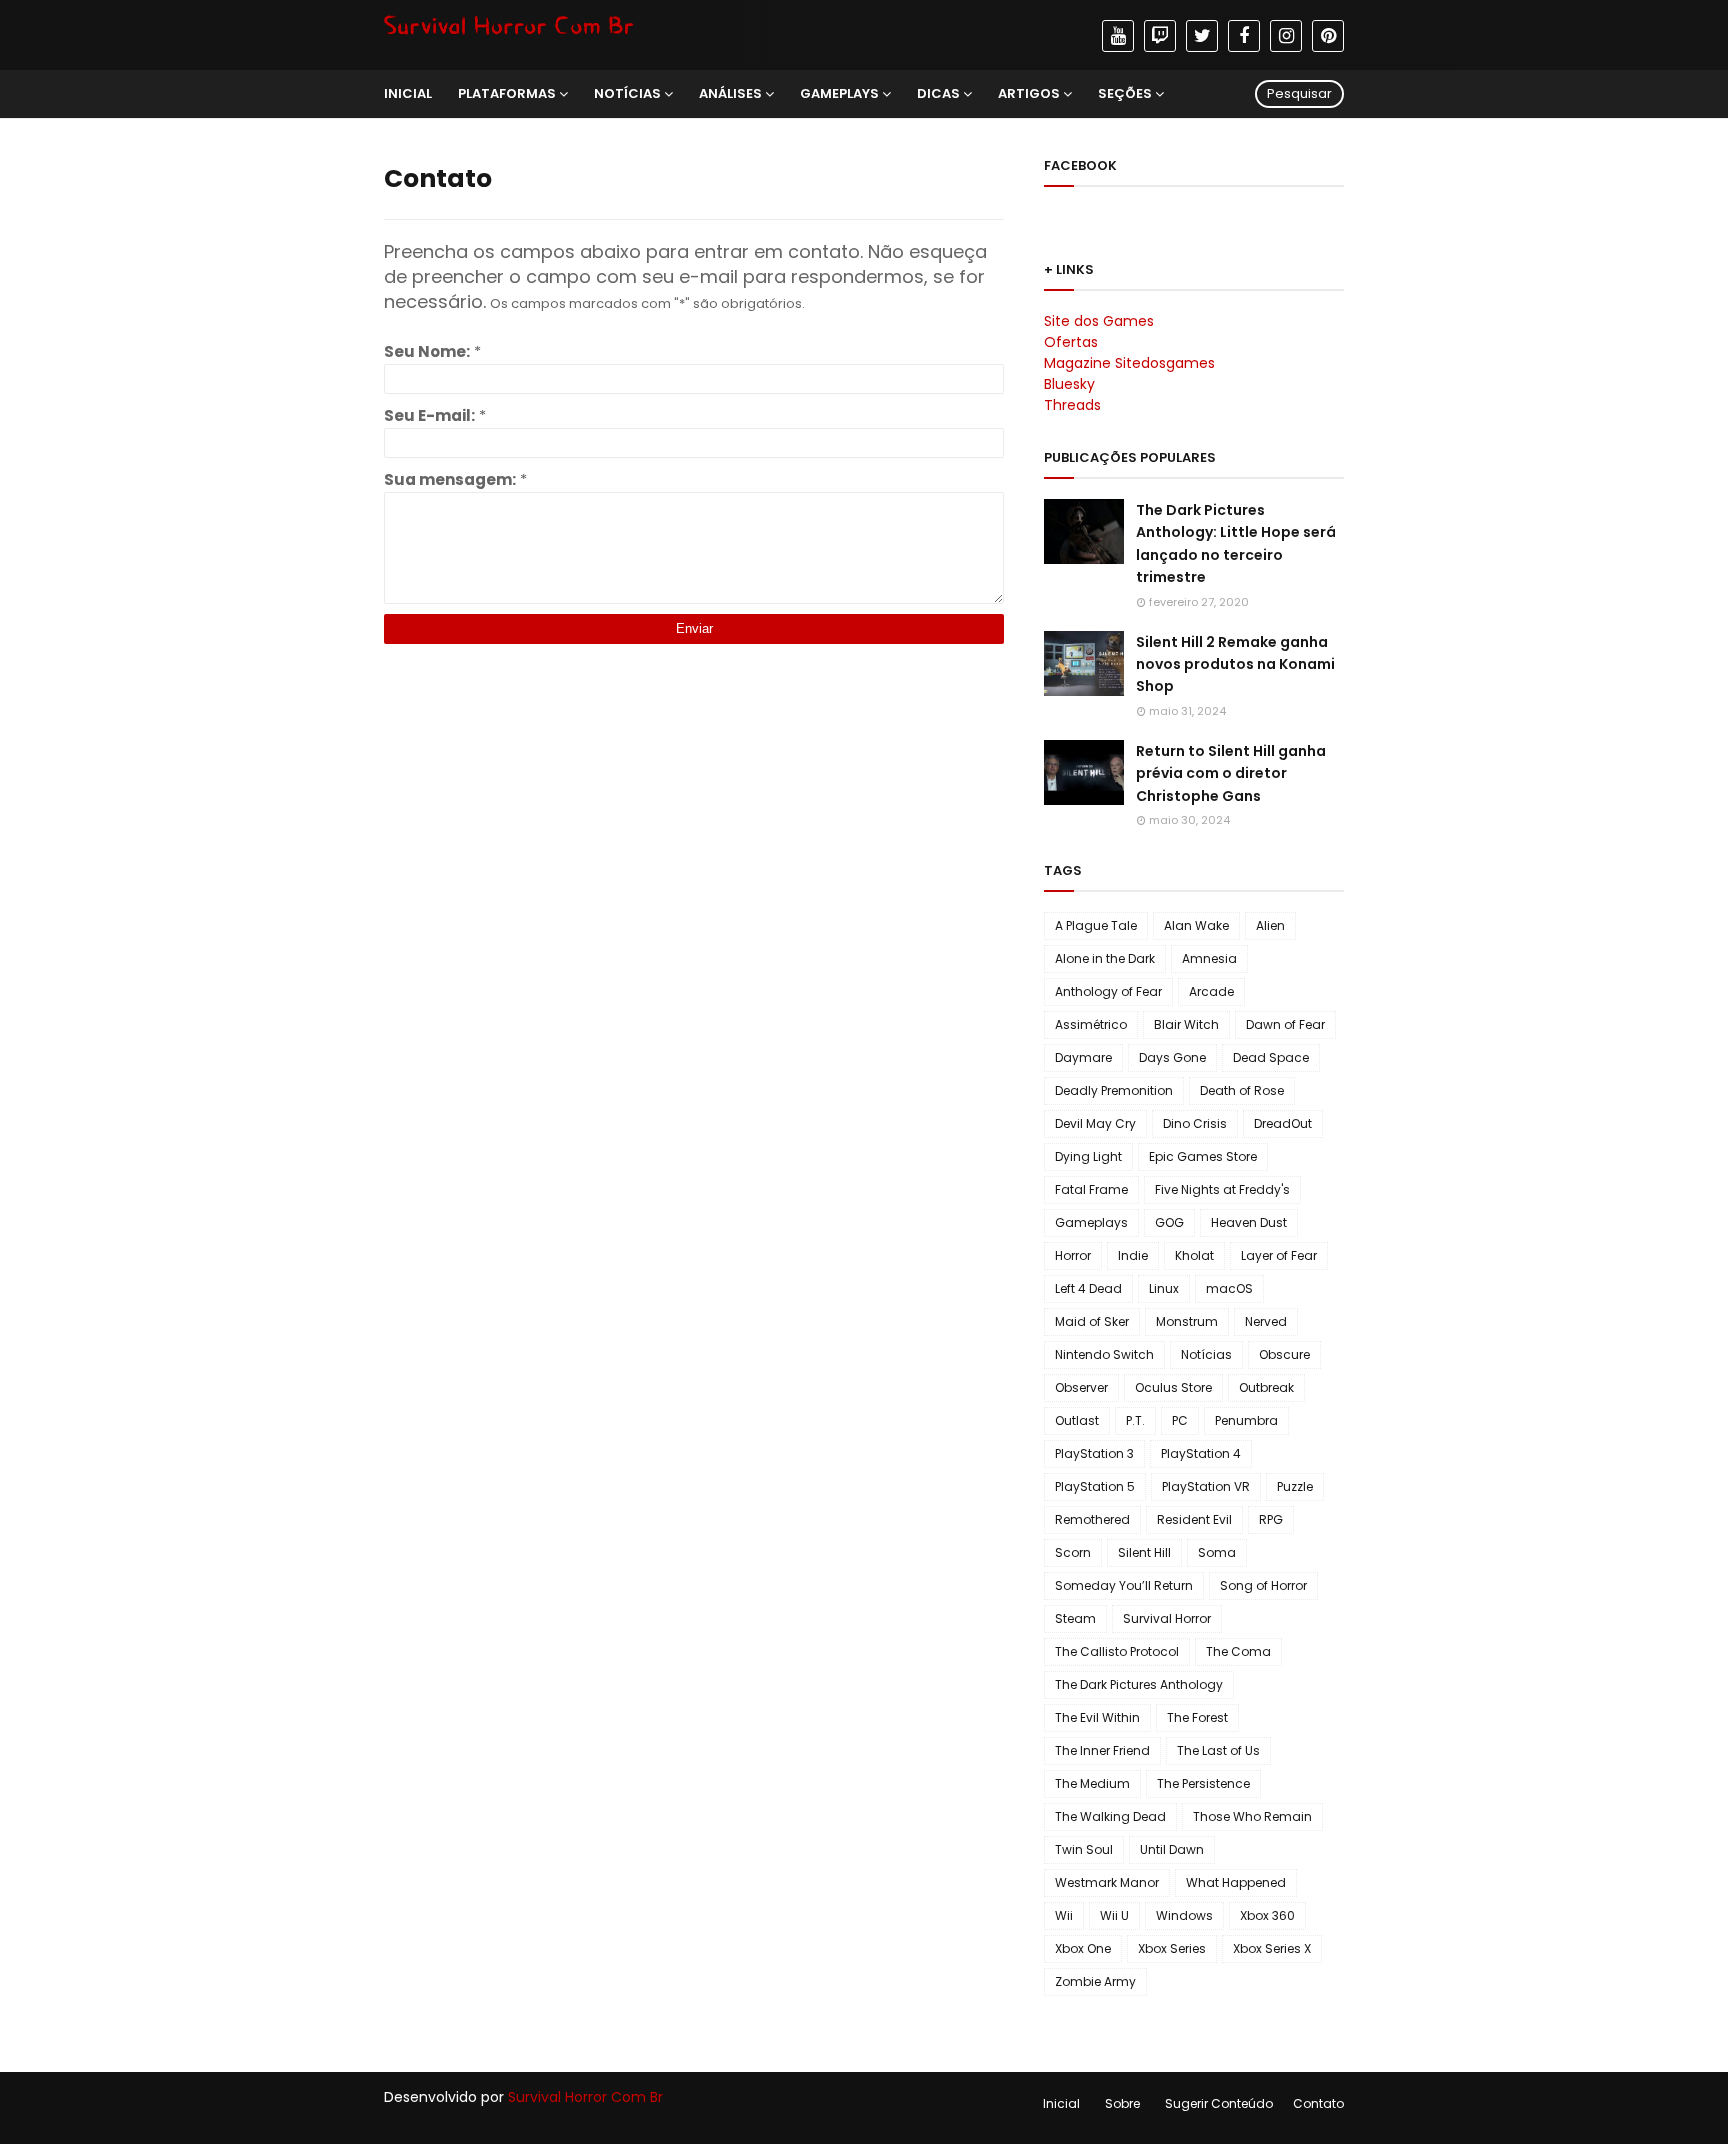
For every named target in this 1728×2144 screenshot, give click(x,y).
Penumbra (1246, 1420)
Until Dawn (1172, 1849)
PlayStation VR (1206, 1486)
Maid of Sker (1092, 1321)
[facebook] (1244, 36)
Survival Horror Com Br (585, 2097)
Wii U (1114, 1915)
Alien (1270, 925)
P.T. (1135, 1420)
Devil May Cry (1095, 1123)
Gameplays (1091, 1222)
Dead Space (1271, 1057)
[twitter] (1202, 36)
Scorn (1073, 1552)
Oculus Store (1173, 1387)
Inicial (1061, 2103)
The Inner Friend (1102, 1750)
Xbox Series (1172, 1948)
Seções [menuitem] (1125, 93)
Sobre (1122, 2103)
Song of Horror (1263, 1585)
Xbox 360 (1267, 1915)
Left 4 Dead (1088, 1288)
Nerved (1266, 1321)
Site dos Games (1099, 321)
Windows (1184, 1915)
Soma (1217, 1552)
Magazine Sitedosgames (1129, 363)
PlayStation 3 (1094, 1453)
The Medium (1092, 1783)
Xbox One (1083, 1948)
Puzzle (1295, 1486)
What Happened (1236, 1882)
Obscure (1284, 1354)
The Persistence (1203, 1783)
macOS (1229, 1288)
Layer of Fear (1279, 1255)
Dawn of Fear (1285, 1024)
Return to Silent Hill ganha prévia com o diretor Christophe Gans (1231, 773)
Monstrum (1187, 1321)
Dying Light (1088, 1156)
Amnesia (1209, 958)
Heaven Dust (1249, 1222)
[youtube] (1118, 36)
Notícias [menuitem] (627, 93)
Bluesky (1069, 384)
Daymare (1083, 1057)
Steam (1075, 1618)
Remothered (1092, 1519)
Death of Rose (1242, 1090)
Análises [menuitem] (730, 93)
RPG (1271, 1519)
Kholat (1194, 1255)
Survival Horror (1167, 1618)
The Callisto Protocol (1117, 1651)
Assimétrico (1091, 1024)
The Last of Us (1218, 1750)
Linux (1164, 1288)
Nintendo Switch (1104, 1354)
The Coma (1238, 1651)
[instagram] (1286, 36)
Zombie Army (1095, 1981)
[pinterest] (1328, 36)
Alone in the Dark (1105, 958)
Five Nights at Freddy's (1222, 1189)
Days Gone (1172, 1057)
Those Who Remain (1252, 1816)
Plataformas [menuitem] (507, 93)
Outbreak (1266, 1387)
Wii (1064, 1915)
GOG (1169, 1222)
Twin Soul (1084, 1849)
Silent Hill (1144, 1552)
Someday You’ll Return (1124, 1585)
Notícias (1206, 1354)
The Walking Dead (1110, 1816)
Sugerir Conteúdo (1219, 2103)
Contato (1318, 2103)
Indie (1133, 1255)
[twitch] (1160, 36)
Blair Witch (1186, 1024)
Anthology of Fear (1108, 991)
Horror (1073, 1255)
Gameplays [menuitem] (839, 93)
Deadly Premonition (1114, 1090)
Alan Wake (1196, 925)
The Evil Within (1097, 1717)
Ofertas (1071, 342)
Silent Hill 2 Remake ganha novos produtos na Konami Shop (1235, 664)
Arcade (1211, 991)
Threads (1072, 405)
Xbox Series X (1272, 1948)
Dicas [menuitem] (938, 93)
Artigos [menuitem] (1029, 93)
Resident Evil (1194, 1519)
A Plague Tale (1096, 925)
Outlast (1077, 1420)
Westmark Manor (1107, 1882)
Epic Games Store (1203, 1156)
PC (1180, 1420)
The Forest (1197, 1717)
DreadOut (1283, 1123)
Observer (1081, 1387)
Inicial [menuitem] (408, 93)
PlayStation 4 (1201, 1453)
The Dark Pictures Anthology (1139, 1684)
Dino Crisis (1195, 1123)
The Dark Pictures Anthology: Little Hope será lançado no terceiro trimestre (1236, 543)
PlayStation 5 (1095, 1486)
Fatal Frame (1091, 1189)
